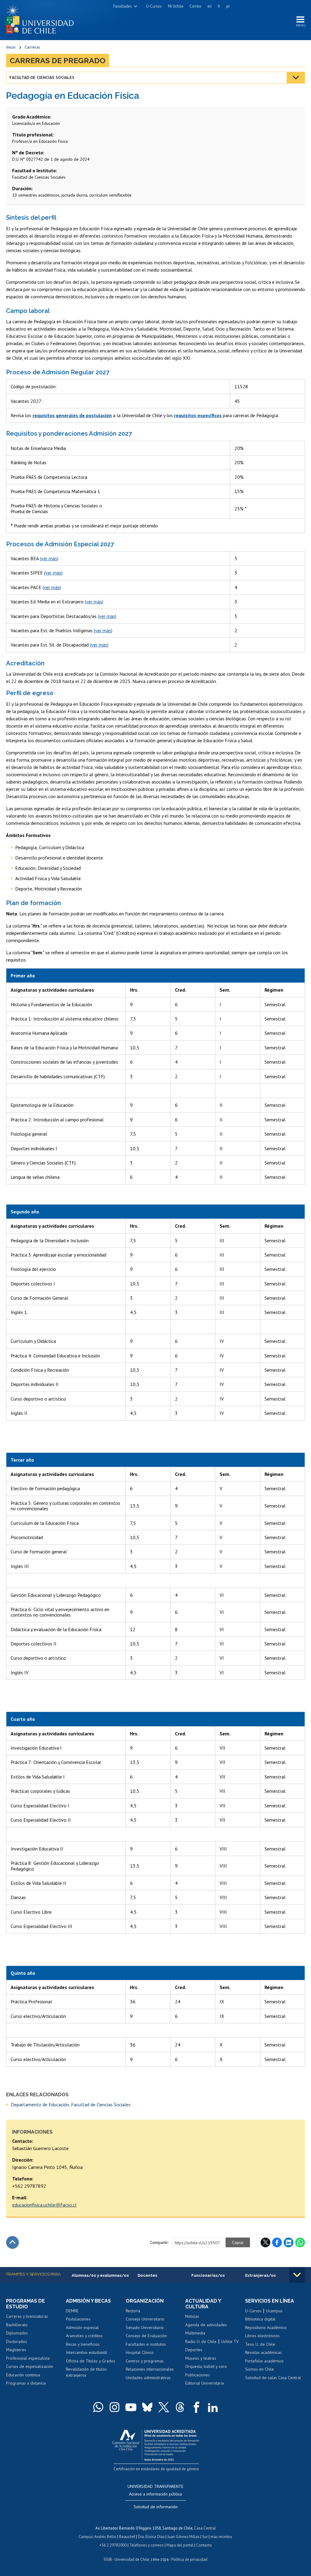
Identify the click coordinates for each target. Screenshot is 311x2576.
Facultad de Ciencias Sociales (42, 77)
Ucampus (274, 2311)
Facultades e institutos (146, 2344)
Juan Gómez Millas (183, 2537)
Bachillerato (17, 2325)
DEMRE (72, 2311)
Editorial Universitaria (205, 2383)
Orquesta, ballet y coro (206, 2366)
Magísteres (16, 2350)
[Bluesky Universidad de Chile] (147, 2407)
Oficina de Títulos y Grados (91, 2361)
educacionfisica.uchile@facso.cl (44, 2205)
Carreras (32, 47)
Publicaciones (198, 2375)
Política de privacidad (189, 2559)
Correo (195, 6)
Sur (205, 2537)
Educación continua (23, 2375)
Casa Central (205, 2528)
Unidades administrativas (148, 2378)
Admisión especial (82, 2327)
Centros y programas (145, 2361)
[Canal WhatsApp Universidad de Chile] (98, 2407)
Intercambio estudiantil (87, 2352)
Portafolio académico (264, 2361)
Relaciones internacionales (150, 2369)
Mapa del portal (180, 2545)
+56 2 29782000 (113, 2545)
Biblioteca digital (260, 2319)
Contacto (204, 2545)
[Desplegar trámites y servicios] (297, 2275)
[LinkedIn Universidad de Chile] (213, 2407)
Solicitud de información (156, 2507)
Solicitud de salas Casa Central (273, 2378)
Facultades (123, 6)
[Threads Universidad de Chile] (180, 2407)
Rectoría (133, 2311)
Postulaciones (78, 2319)
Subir (12, 2242)
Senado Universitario (145, 2327)
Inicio (11, 47)
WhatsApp (300, 2242)
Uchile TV (230, 2341)
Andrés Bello (105, 2537)
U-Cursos (154, 6)
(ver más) (49, 558)
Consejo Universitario (145, 2319)
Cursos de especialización (30, 2366)
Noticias (192, 2316)
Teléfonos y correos (147, 2545)
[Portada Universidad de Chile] (42, 18)
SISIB (108, 2559)
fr (219, 6)
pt (228, 6)
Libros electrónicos (262, 2336)
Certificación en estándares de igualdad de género (156, 2469)
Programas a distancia (26, 2383)
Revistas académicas (263, 2352)
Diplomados (17, 2333)
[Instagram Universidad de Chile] (114, 2407)
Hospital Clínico (140, 2352)
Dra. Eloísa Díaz (151, 2537)
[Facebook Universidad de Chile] (197, 2407)
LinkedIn (289, 2242)
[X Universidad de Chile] (164, 2407)
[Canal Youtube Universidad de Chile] (131, 2407)
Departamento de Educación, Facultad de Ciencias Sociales (71, 2104)
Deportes (194, 2350)
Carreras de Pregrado (58, 60)
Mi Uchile (176, 6)
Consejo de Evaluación (146, 2336)
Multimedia (195, 2333)
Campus (86, 2537)
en (210, 6)
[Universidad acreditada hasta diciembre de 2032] (156, 2444)
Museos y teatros (201, 2358)
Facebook (277, 2242)
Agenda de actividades (206, 2325)
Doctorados (17, 2341)
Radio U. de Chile (201, 2341)
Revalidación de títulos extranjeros (86, 2372)
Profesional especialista (28, 2358)
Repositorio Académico (266, 2327)
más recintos (221, 2537)
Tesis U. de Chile (260, 2344)
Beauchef (127, 2537)
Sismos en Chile (260, 2369)
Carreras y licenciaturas (27, 2316)
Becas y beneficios (83, 2344)
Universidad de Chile (132, 2559)
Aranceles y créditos (84, 2336)
